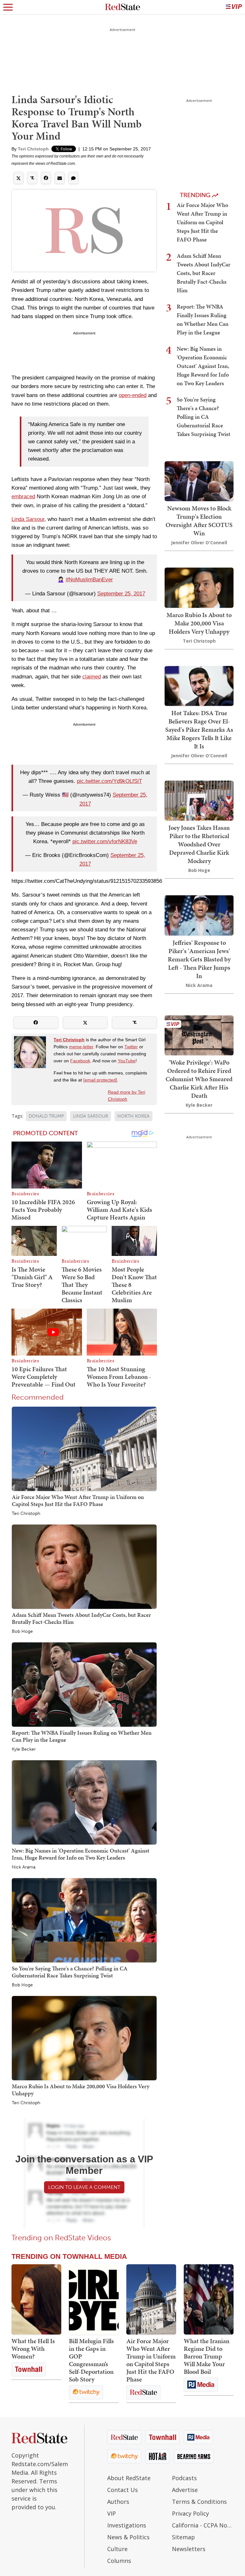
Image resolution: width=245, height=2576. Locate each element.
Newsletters (189, 2549)
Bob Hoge (22, 1632)
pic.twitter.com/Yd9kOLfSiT (109, 781)
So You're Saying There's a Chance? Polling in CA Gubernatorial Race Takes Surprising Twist (70, 1972)
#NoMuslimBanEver (89, 580)
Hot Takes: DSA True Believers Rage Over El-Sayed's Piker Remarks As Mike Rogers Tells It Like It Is (199, 730)
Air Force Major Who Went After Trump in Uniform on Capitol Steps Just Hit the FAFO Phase (78, 1500)
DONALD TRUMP (46, 1116)
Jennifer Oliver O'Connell (199, 543)
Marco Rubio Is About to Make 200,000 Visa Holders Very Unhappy (81, 2090)
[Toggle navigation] (8, 7)
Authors (118, 2502)
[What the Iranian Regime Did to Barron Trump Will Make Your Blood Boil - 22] (209, 2299)
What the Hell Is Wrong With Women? (33, 2349)
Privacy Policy (190, 2513)
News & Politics (128, 2537)
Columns (119, 2561)
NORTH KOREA (134, 1116)
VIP (111, 2513)
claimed (92, 677)
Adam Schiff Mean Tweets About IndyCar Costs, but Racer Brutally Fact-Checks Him (81, 1618)
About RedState (129, 2478)
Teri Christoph (33, 149)
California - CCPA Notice (203, 2525)
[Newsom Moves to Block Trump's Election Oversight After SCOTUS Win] (199, 481)
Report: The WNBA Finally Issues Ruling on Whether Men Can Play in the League (82, 1736)
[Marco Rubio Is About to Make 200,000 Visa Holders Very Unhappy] (84, 2038)
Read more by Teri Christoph (126, 1096)
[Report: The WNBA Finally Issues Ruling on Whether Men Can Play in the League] (84, 1684)
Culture (117, 2549)
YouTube (127, 1061)
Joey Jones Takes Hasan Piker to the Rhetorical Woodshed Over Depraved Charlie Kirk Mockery (199, 844)
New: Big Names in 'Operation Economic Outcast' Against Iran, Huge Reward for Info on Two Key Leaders (81, 1854)
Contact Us (122, 2490)
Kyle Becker (24, 1749)
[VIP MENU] (234, 7)
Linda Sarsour (28, 519)
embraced (23, 497)
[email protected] (100, 1080)
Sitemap (183, 2537)
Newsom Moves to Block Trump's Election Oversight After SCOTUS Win (199, 521)
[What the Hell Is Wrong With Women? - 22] (36, 2299)
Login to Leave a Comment (84, 2187)
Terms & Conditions (199, 2502)
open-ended (133, 395)
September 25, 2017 (121, 594)
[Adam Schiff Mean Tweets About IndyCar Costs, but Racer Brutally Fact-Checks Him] (84, 1567)
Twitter (131, 1047)
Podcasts (184, 2478)
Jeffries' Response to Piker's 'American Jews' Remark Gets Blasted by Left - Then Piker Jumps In (199, 959)
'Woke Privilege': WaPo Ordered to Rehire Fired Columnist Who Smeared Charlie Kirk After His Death (199, 1079)
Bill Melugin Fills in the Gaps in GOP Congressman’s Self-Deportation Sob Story (91, 2360)
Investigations (127, 2525)
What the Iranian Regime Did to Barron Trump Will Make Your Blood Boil (207, 2356)
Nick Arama (24, 1867)
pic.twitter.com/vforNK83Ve (105, 841)
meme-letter (81, 1047)
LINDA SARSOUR (91, 1116)
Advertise (185, 2490)
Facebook (80, 1061)
